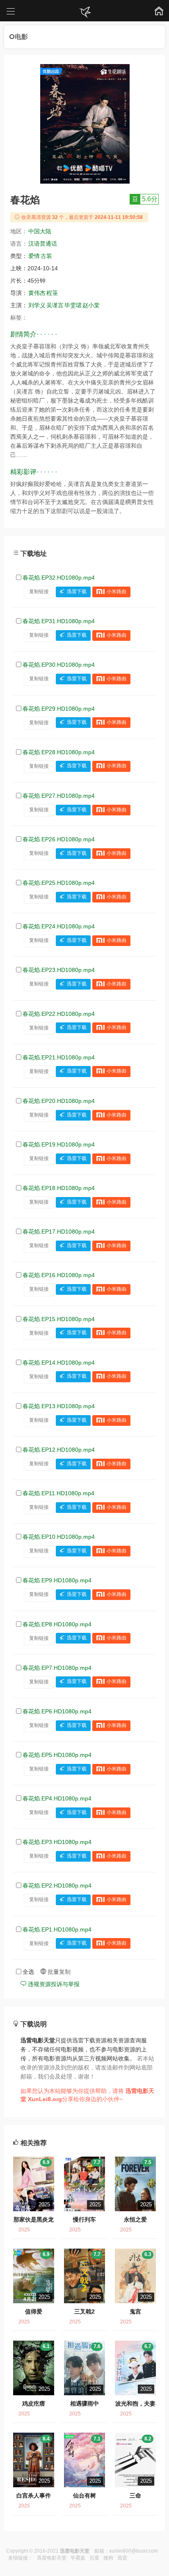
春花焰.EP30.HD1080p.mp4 (59, 665)
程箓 (52, 293)
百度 (94, 2558)
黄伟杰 (37, 293)
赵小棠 (91, 305)
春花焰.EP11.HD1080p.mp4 (58, 1493)
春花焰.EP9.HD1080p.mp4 (57, 1580)
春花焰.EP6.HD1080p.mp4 (57, 1711)
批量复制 (58, 1972)
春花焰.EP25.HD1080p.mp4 (59, 883)
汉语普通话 (43, 244)
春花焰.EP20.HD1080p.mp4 (59, 1101)
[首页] (84, 12)
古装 (46, 256)
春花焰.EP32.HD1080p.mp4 (59, 578)
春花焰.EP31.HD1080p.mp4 (59, 621)
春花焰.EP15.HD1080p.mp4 (59, 1319)
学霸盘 (78, 2558)
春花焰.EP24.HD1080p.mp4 (59, 926)
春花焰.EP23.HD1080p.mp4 (59, 970)
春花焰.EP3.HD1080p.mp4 (57, 1842)
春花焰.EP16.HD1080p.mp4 (59, 1275)
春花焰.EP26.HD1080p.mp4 (59, 839)
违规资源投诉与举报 (53, 1984)
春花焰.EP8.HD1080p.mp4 (57, 1624)
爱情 (34, 256)
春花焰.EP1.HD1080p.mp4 (57, 1929)
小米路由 (116, 592)
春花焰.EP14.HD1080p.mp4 (59, 1363)
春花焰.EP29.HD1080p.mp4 (59, 709)
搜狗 (108, 2558)
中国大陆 (40, 231)
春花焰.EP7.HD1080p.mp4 (57, 1668)
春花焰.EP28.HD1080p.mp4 (59, 752)
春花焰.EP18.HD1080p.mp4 (59, 1188)
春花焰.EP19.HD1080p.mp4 (59, 1144)
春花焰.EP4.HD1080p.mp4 (57, 1798)
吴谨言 (55, 305)
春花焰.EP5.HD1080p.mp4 (57, 1755)
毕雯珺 (73, 305)
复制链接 (39, 592)
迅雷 (122, 2558)
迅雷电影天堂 (52, 2558)
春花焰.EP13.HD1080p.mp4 (59, 1406)
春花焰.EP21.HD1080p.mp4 (59, 1057)
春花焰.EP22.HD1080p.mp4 (59, 1014)
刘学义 (37, 305)
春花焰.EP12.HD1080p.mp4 (59, 1450)
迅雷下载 (77, 592)
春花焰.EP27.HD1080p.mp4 (59, 796)
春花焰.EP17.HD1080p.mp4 (59, 1232)
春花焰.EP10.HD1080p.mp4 (59, 1537)
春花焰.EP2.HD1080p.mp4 (57, 1885)
